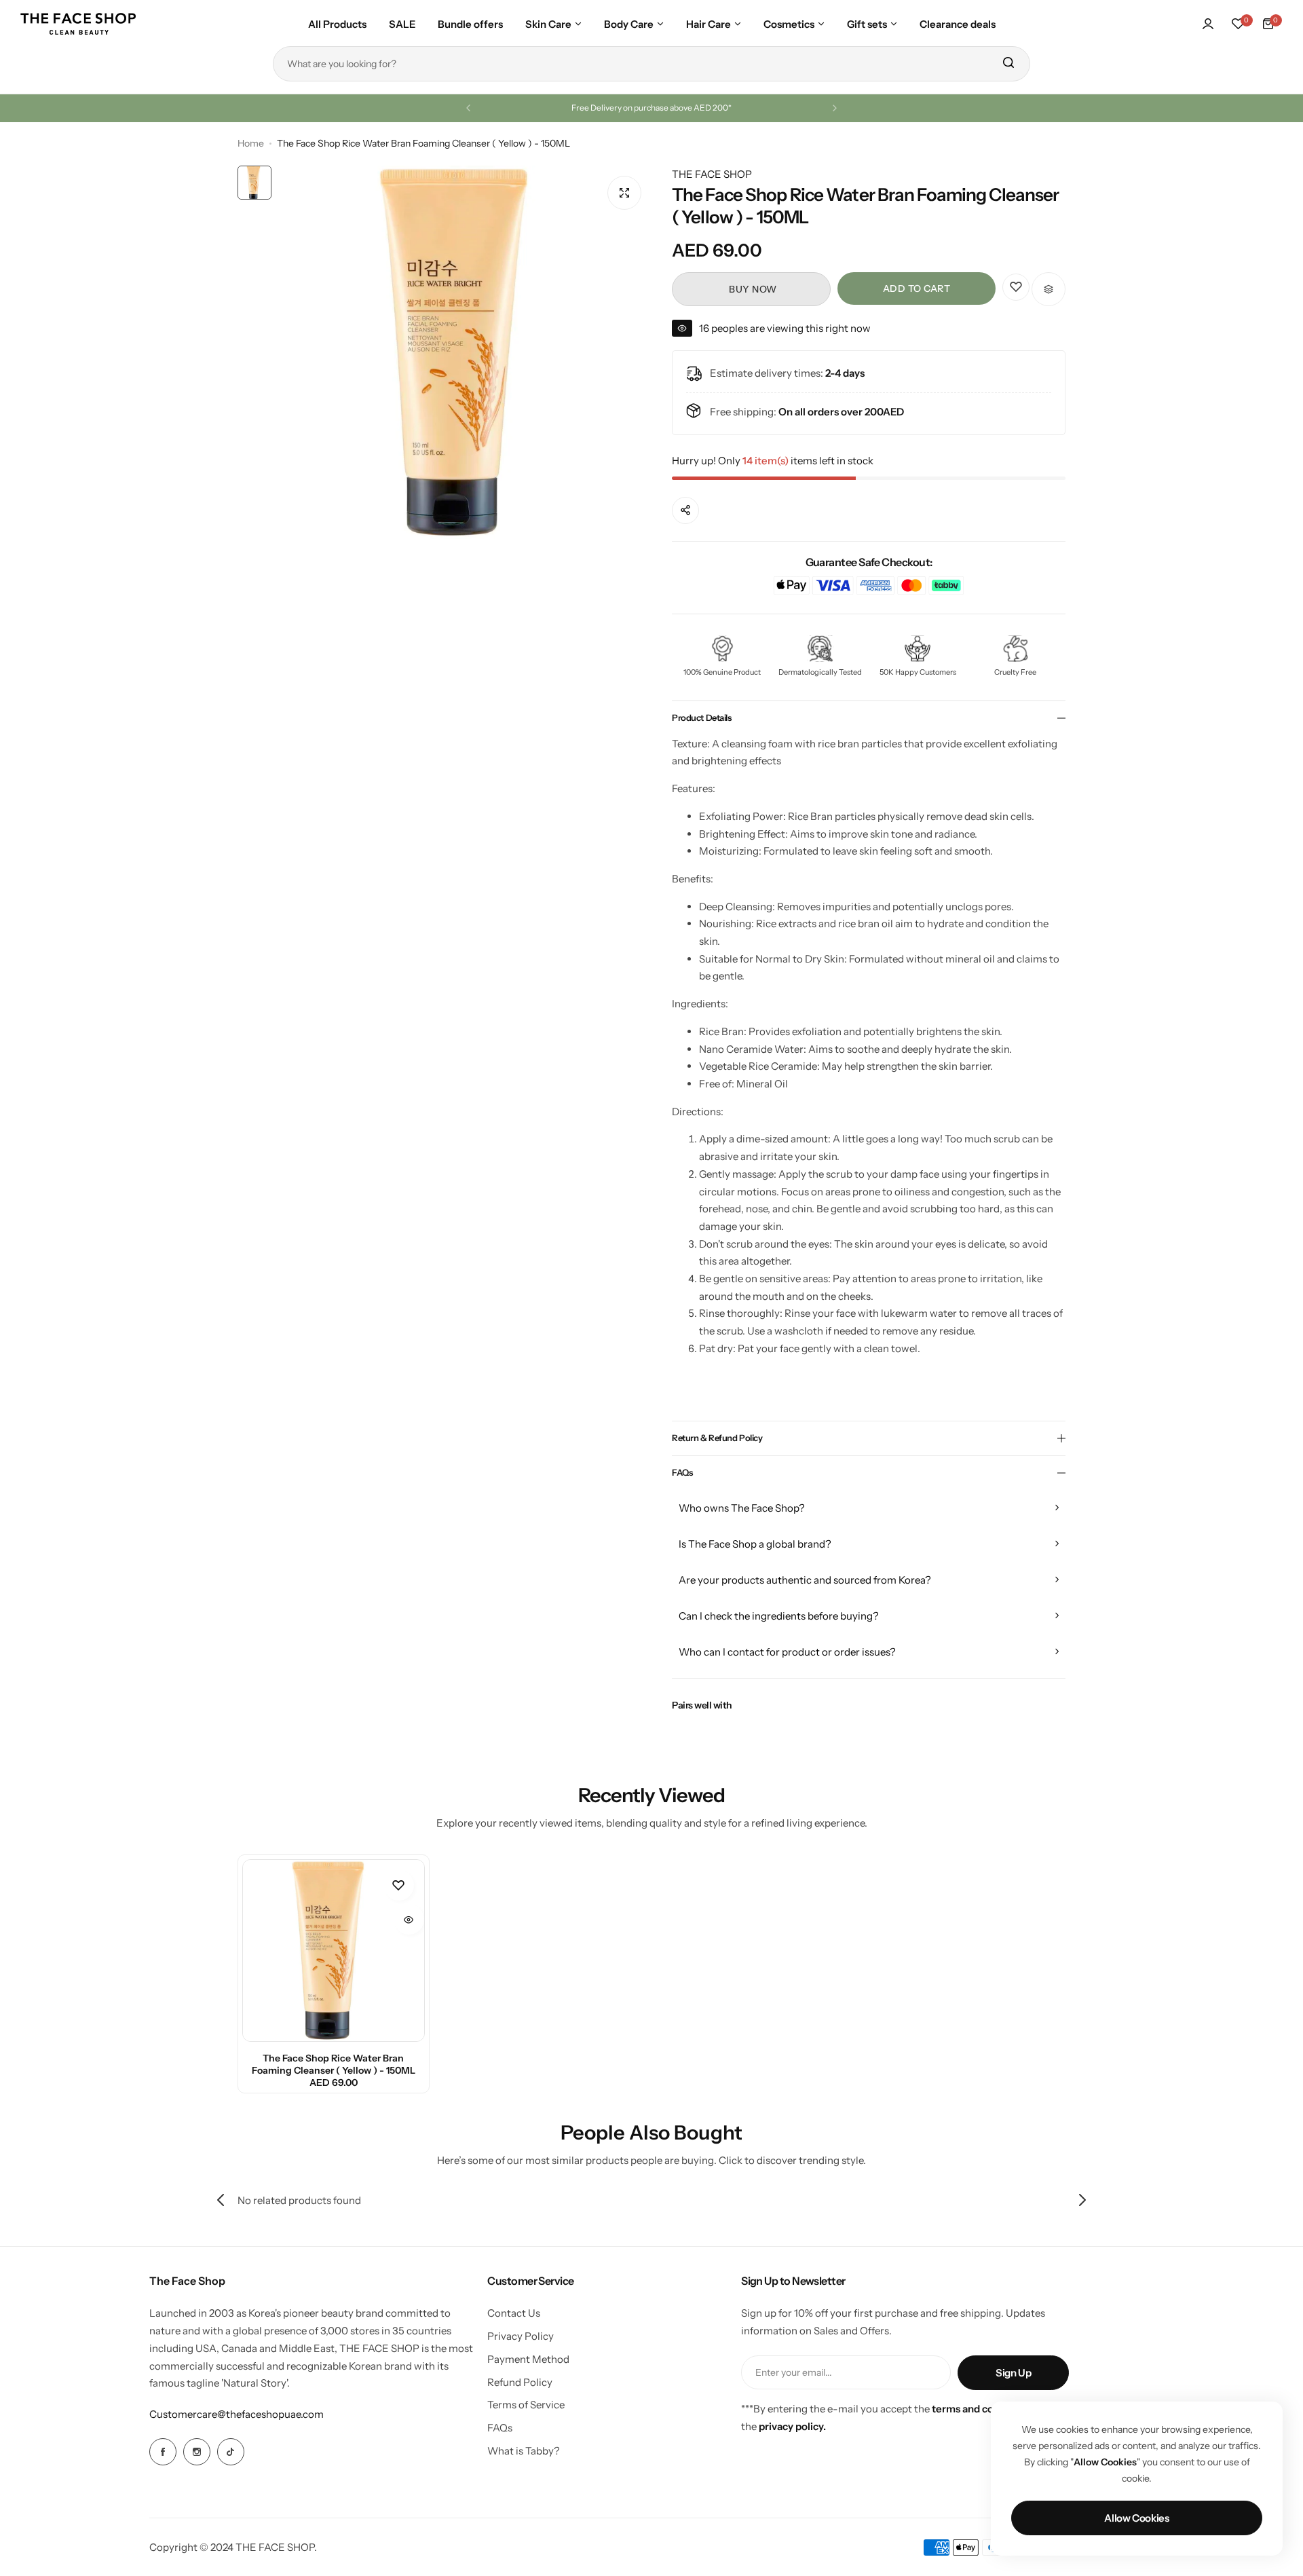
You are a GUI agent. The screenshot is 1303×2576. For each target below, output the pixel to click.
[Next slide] (1082, 2200)
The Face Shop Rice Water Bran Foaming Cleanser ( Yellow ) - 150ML (334, 2064)
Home (251, 143)
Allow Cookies (1136, 2518)
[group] (465, 352)
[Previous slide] (221, 2200)
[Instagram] (197, 2452)
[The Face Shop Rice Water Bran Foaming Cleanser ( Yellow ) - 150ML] (334, 1950)
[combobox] (651, 64)
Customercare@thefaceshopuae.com (237, 2414)
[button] (468, 108)
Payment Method (528, 2359)
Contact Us (514, 2313)
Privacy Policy (521, 2336)
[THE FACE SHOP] (78, 24)
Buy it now (751, 289)
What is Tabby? (524, 2451)
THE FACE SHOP (712, 174)
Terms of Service (526, 2405)
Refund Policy (520, 2382)
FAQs (500, 2428)
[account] (1208, 24)
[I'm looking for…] (1008, 64)
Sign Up (1013, 2373)
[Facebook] (163, 2452)
